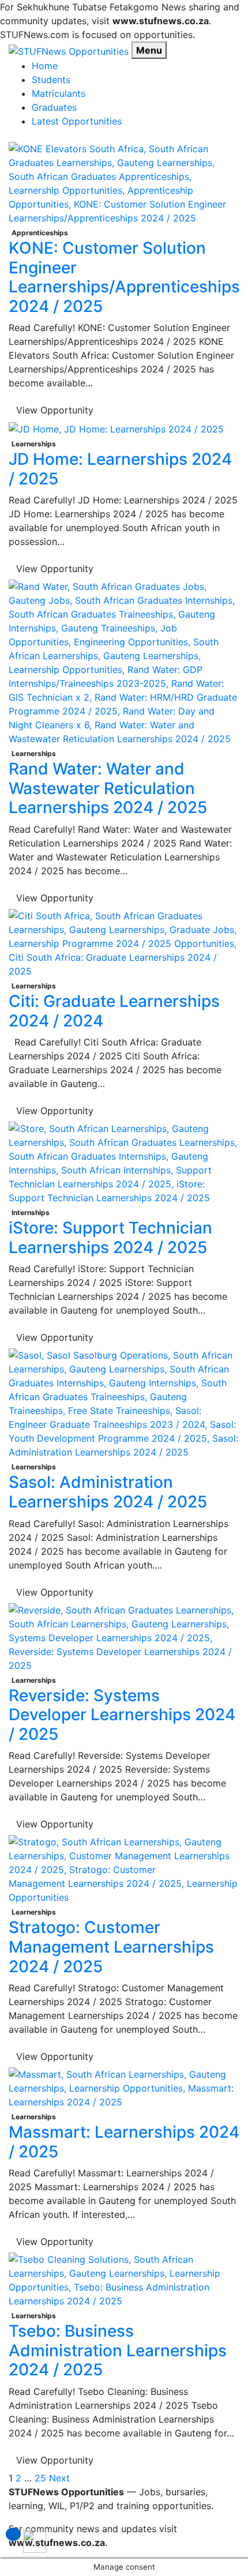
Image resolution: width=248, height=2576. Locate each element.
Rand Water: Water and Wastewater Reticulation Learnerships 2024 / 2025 (108, 788)
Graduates (54, 107)
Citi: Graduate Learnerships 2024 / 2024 (114, 1011)
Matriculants (59, 93)
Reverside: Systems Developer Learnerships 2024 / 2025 (122, 1715)
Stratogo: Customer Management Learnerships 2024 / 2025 (111, 1947)
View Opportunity (55, 410)
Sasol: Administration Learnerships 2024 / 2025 (108, 1492)
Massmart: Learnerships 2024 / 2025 (124, 2142)
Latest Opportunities (77, 121)
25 (40, 2478)
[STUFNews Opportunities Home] (69, 50)
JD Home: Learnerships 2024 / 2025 (120, 469)
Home (45, 66)
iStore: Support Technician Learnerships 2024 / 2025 (110, 1238)
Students (51, 80)
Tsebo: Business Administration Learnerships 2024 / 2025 (118, 2350)
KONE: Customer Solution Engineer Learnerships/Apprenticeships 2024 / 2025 (124, 277)
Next (59, 2478)
